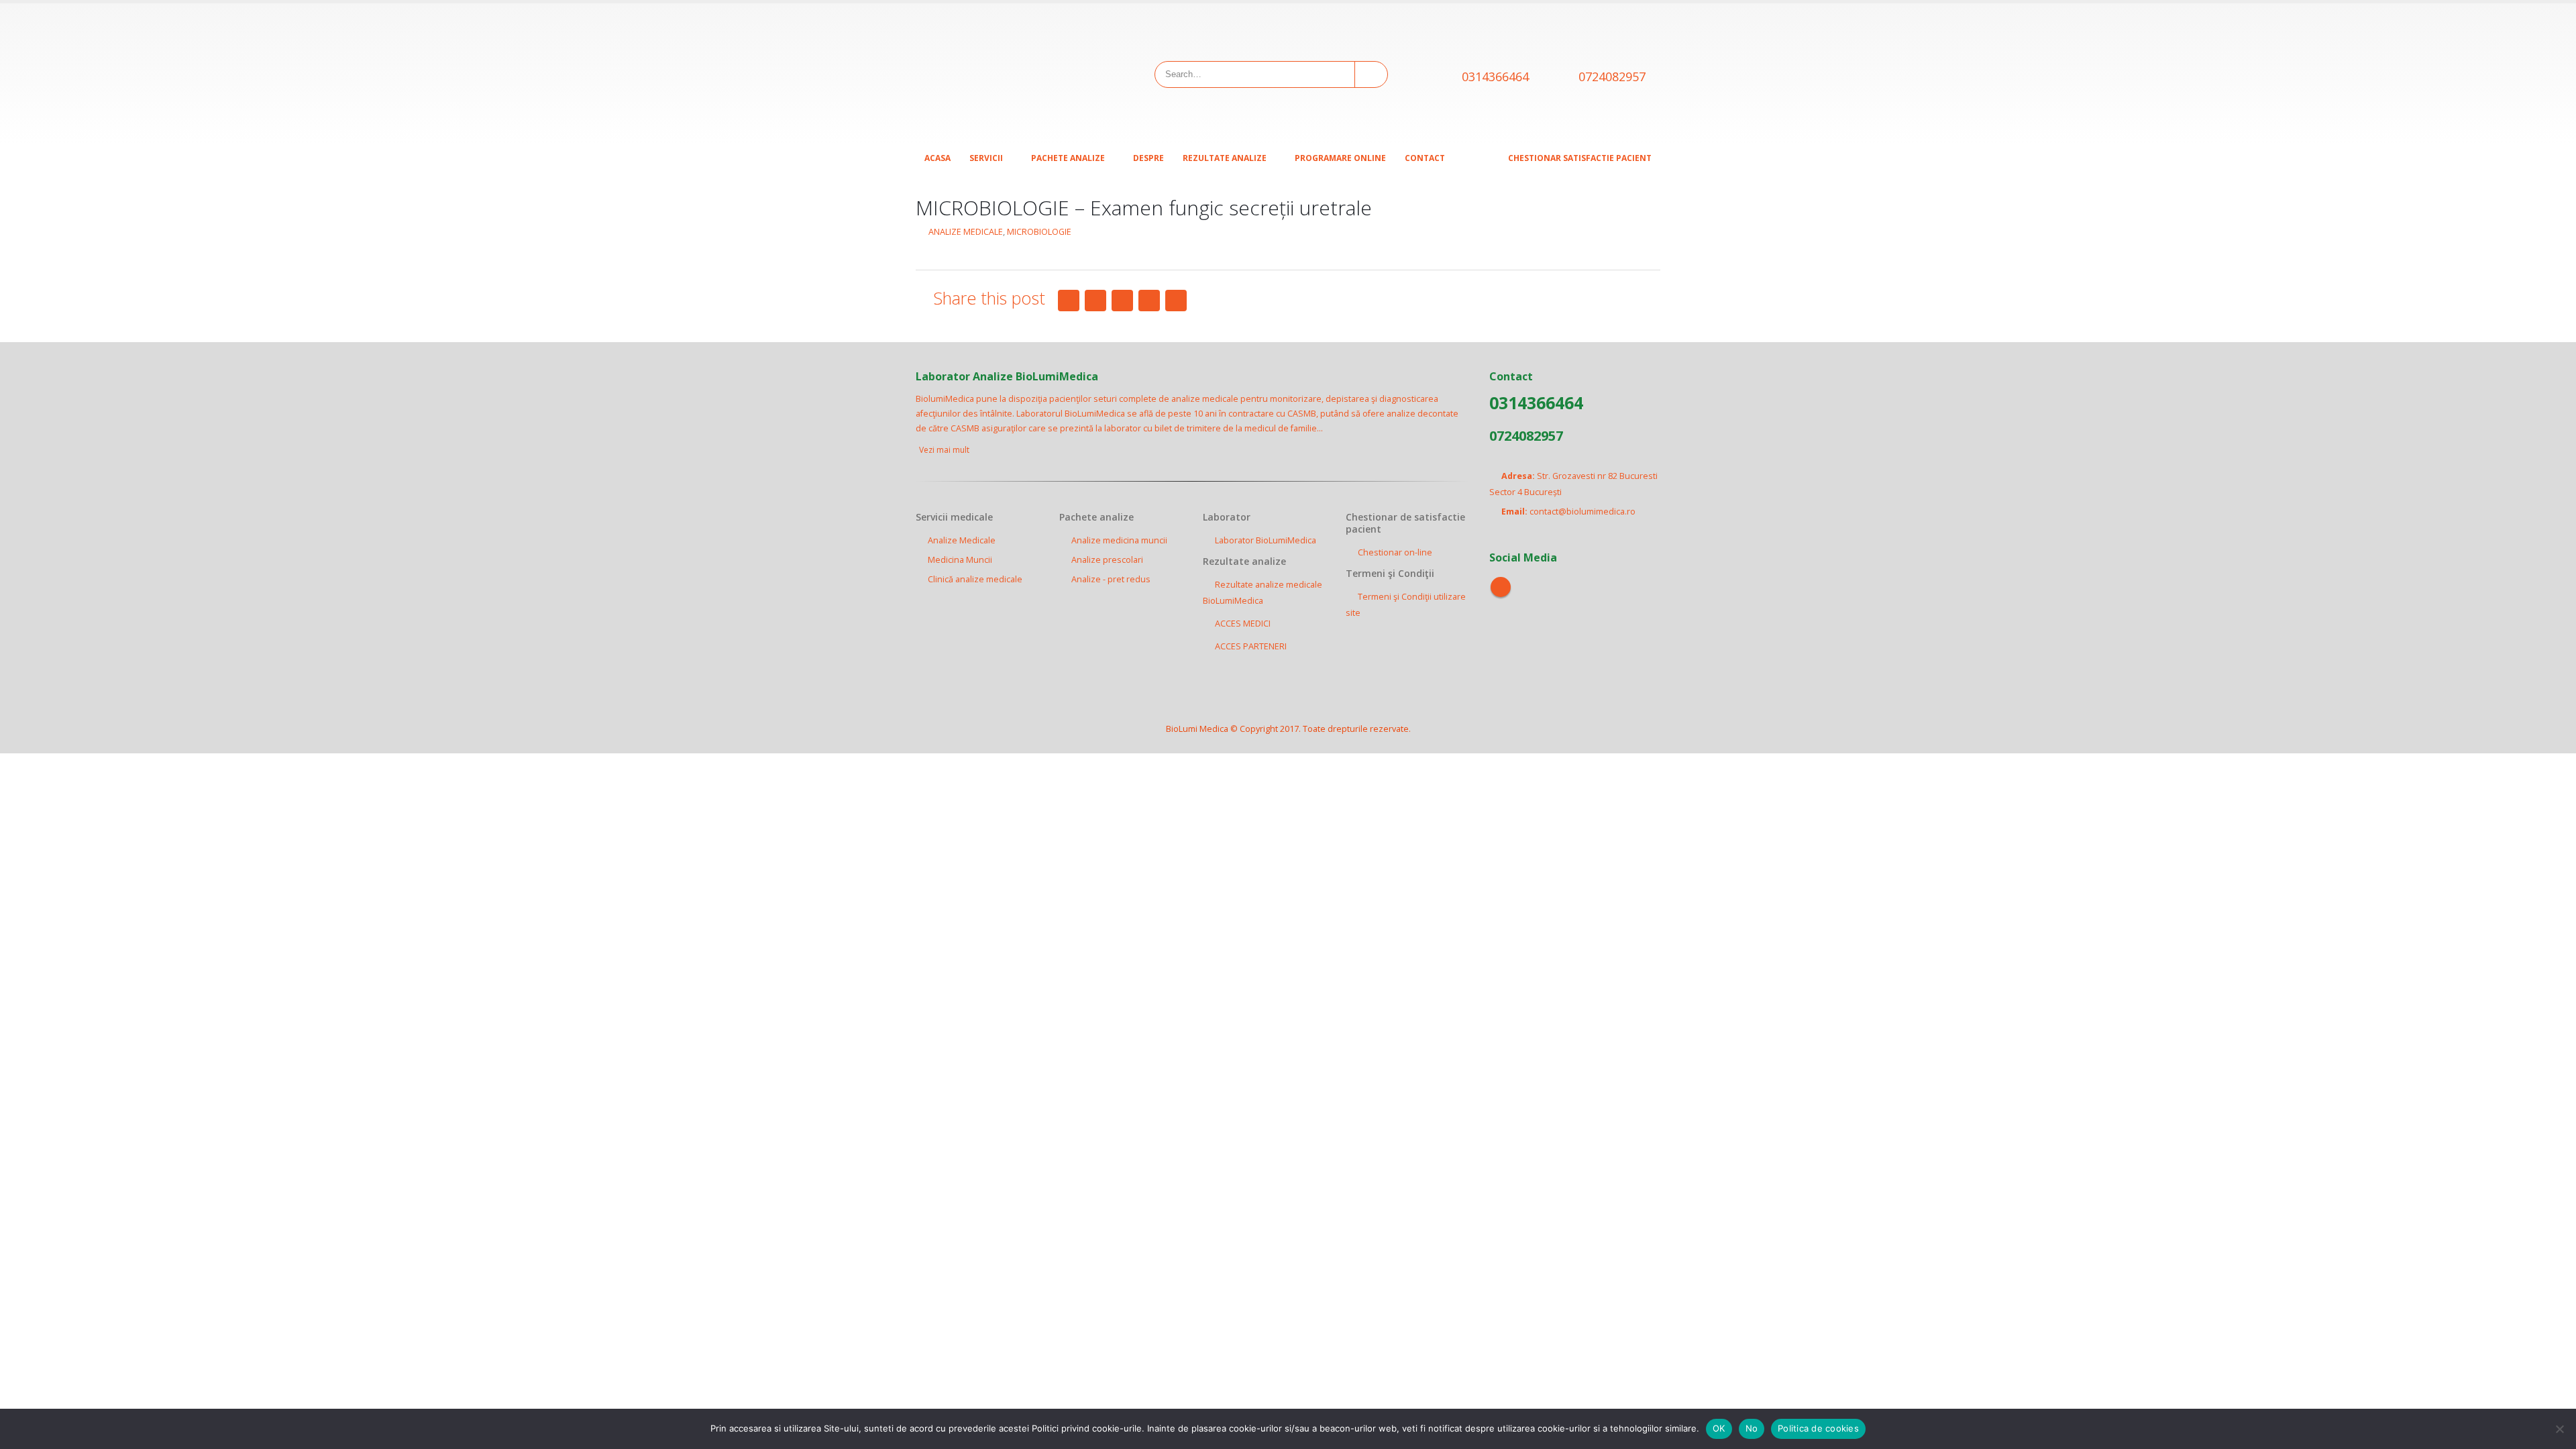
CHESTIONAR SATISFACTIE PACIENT (1580, 158)
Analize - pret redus (1111, 579)
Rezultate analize (1225, 158)
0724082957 (1612, 76)
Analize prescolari (1107, 560)
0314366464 (1495, 76)
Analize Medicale (962, 540)
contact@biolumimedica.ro (1582, 512)
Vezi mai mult (945, 450)
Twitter (1095, 301)
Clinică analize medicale (975, 579)
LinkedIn (1122, 301)
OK (1719, 1428)
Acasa (937, 158)
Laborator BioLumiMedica (1266, 540)
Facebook (1069, 301)
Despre (1148, 158)
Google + (1149, 301)
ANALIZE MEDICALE (966, 232)
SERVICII (986, 158)
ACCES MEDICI (1243, 624)
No (1752, 1428)
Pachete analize (1068, 158)
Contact (1425, 158)
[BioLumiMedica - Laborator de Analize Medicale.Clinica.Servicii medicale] (1000, 74)
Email (1176, 301)
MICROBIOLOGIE (1039, 232)
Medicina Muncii (960, 560)
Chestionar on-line (1395, 552)
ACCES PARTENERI (1251, 646)
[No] (2559, 1429)
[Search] (1370, 74)
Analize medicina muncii (1119, 540)
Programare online (1340, 158)
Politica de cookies (1818, 1428)
